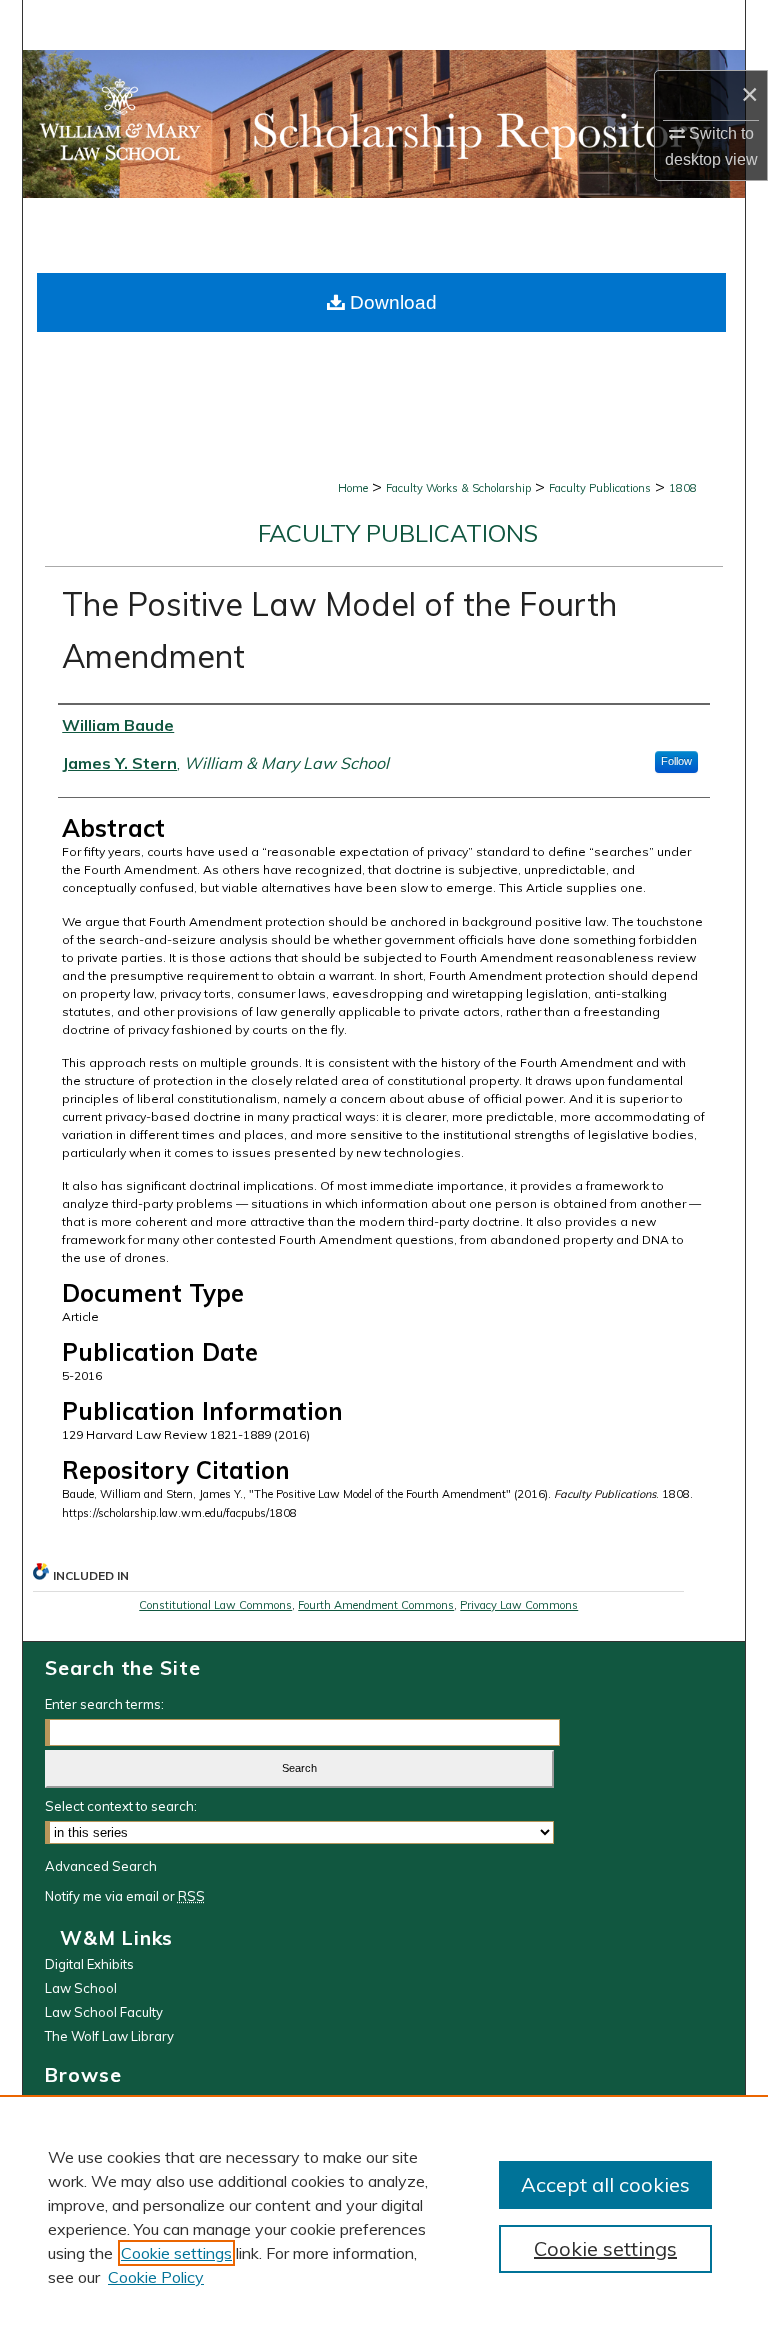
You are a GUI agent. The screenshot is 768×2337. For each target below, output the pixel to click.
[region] (384, 2216)
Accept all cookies (605, 2184)
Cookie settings (176, 2253)
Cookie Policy (156, 2277)
